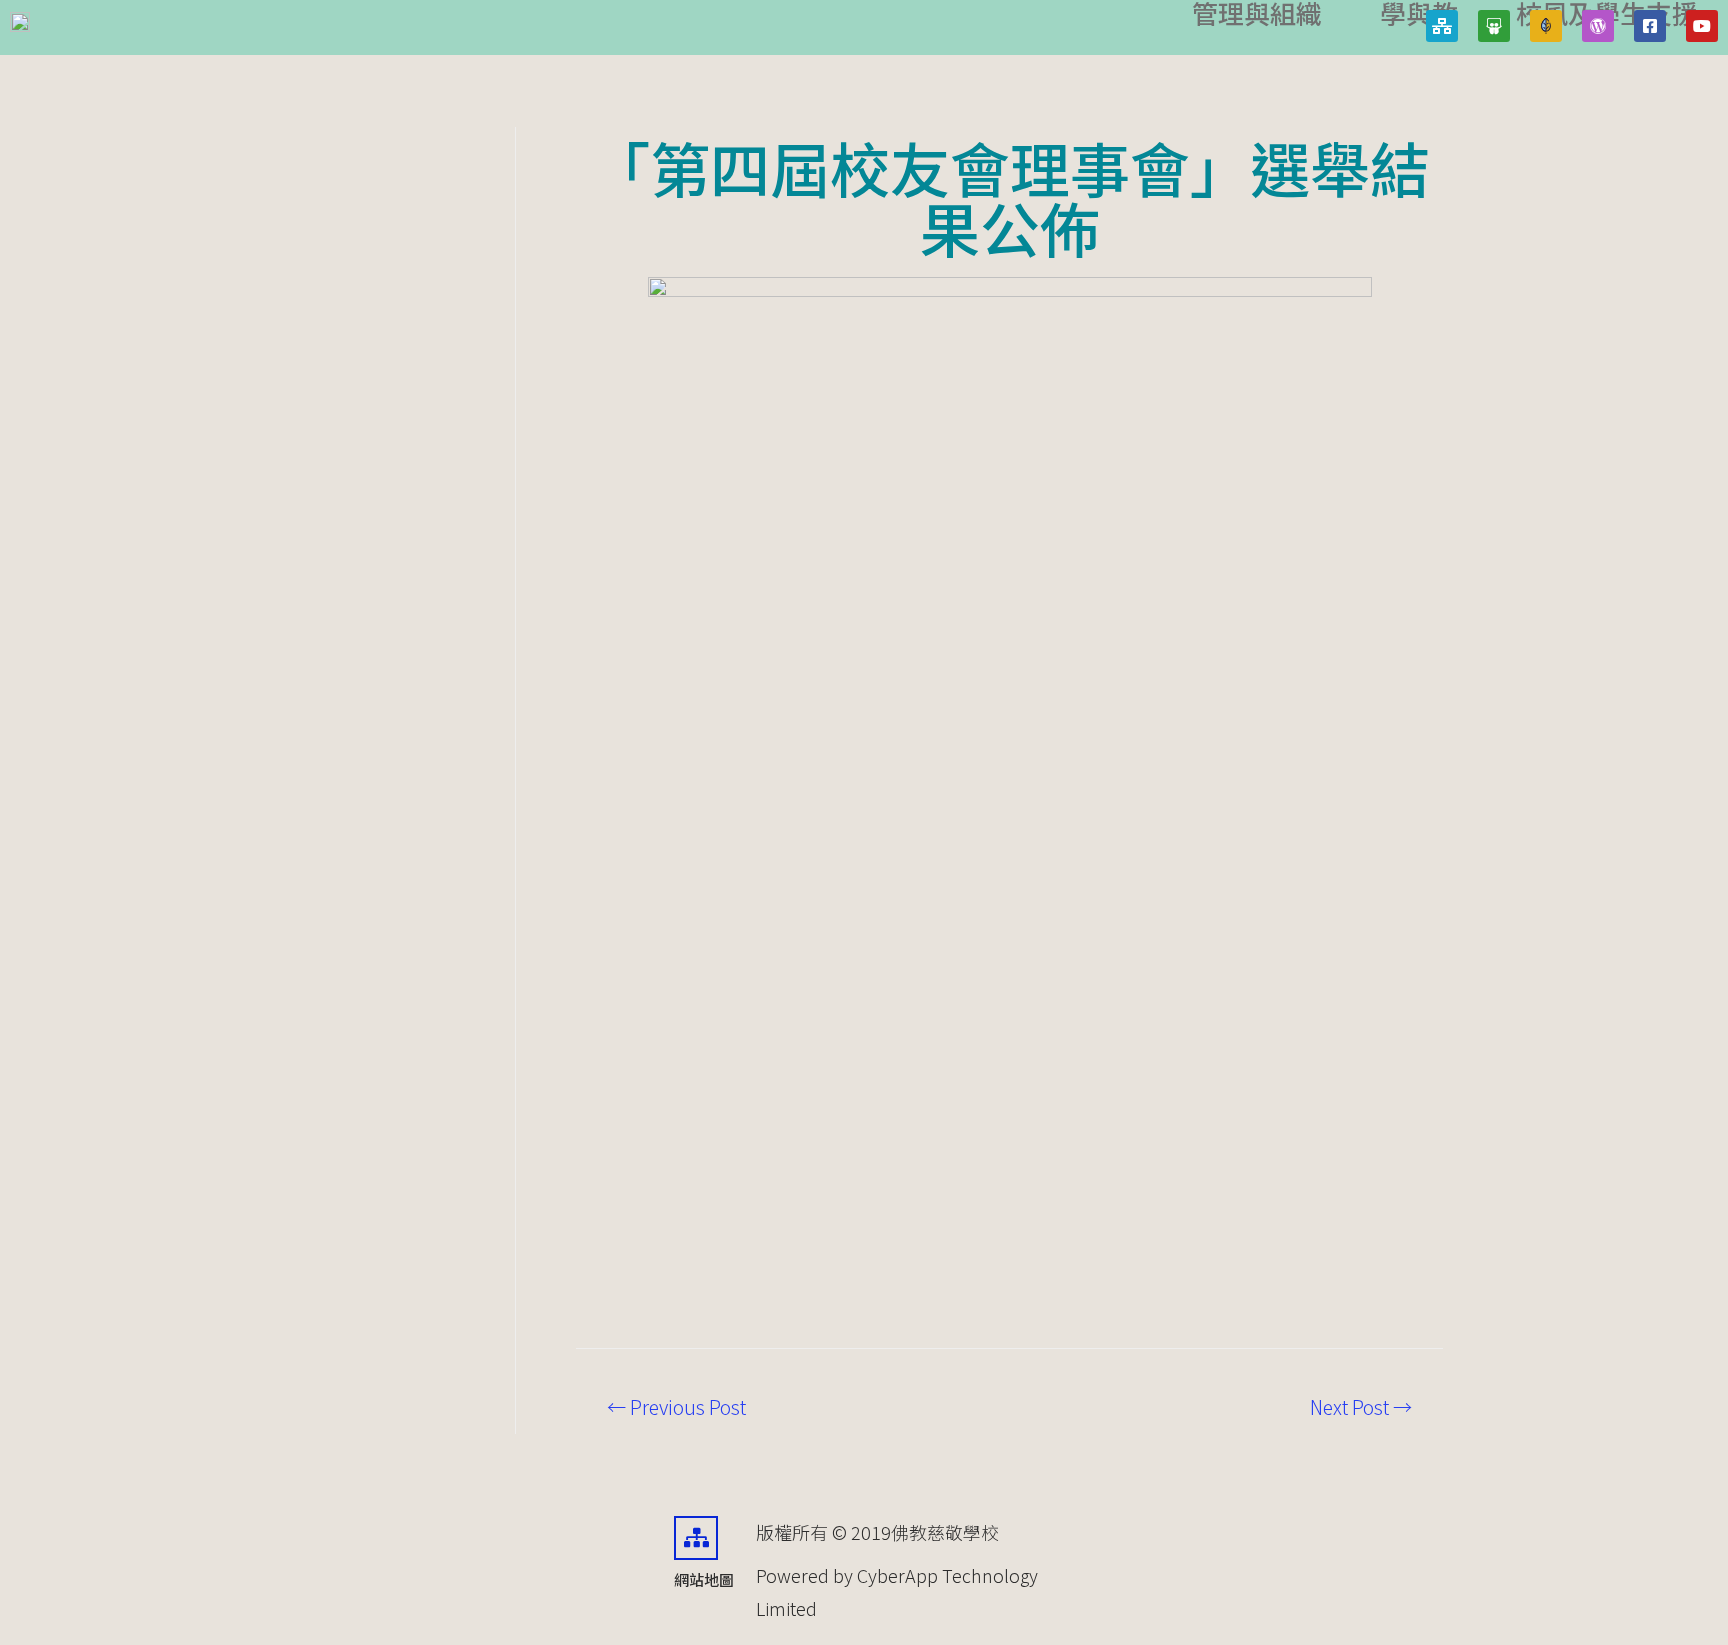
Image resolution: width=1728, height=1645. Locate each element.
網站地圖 (704, 1579)
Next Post (1361, 1407)
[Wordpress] (1598, 26)
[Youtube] (1702, 26)
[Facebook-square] (1650, 26)
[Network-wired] (1442, 26)
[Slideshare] (1494, 26)
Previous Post (676, 1407)
